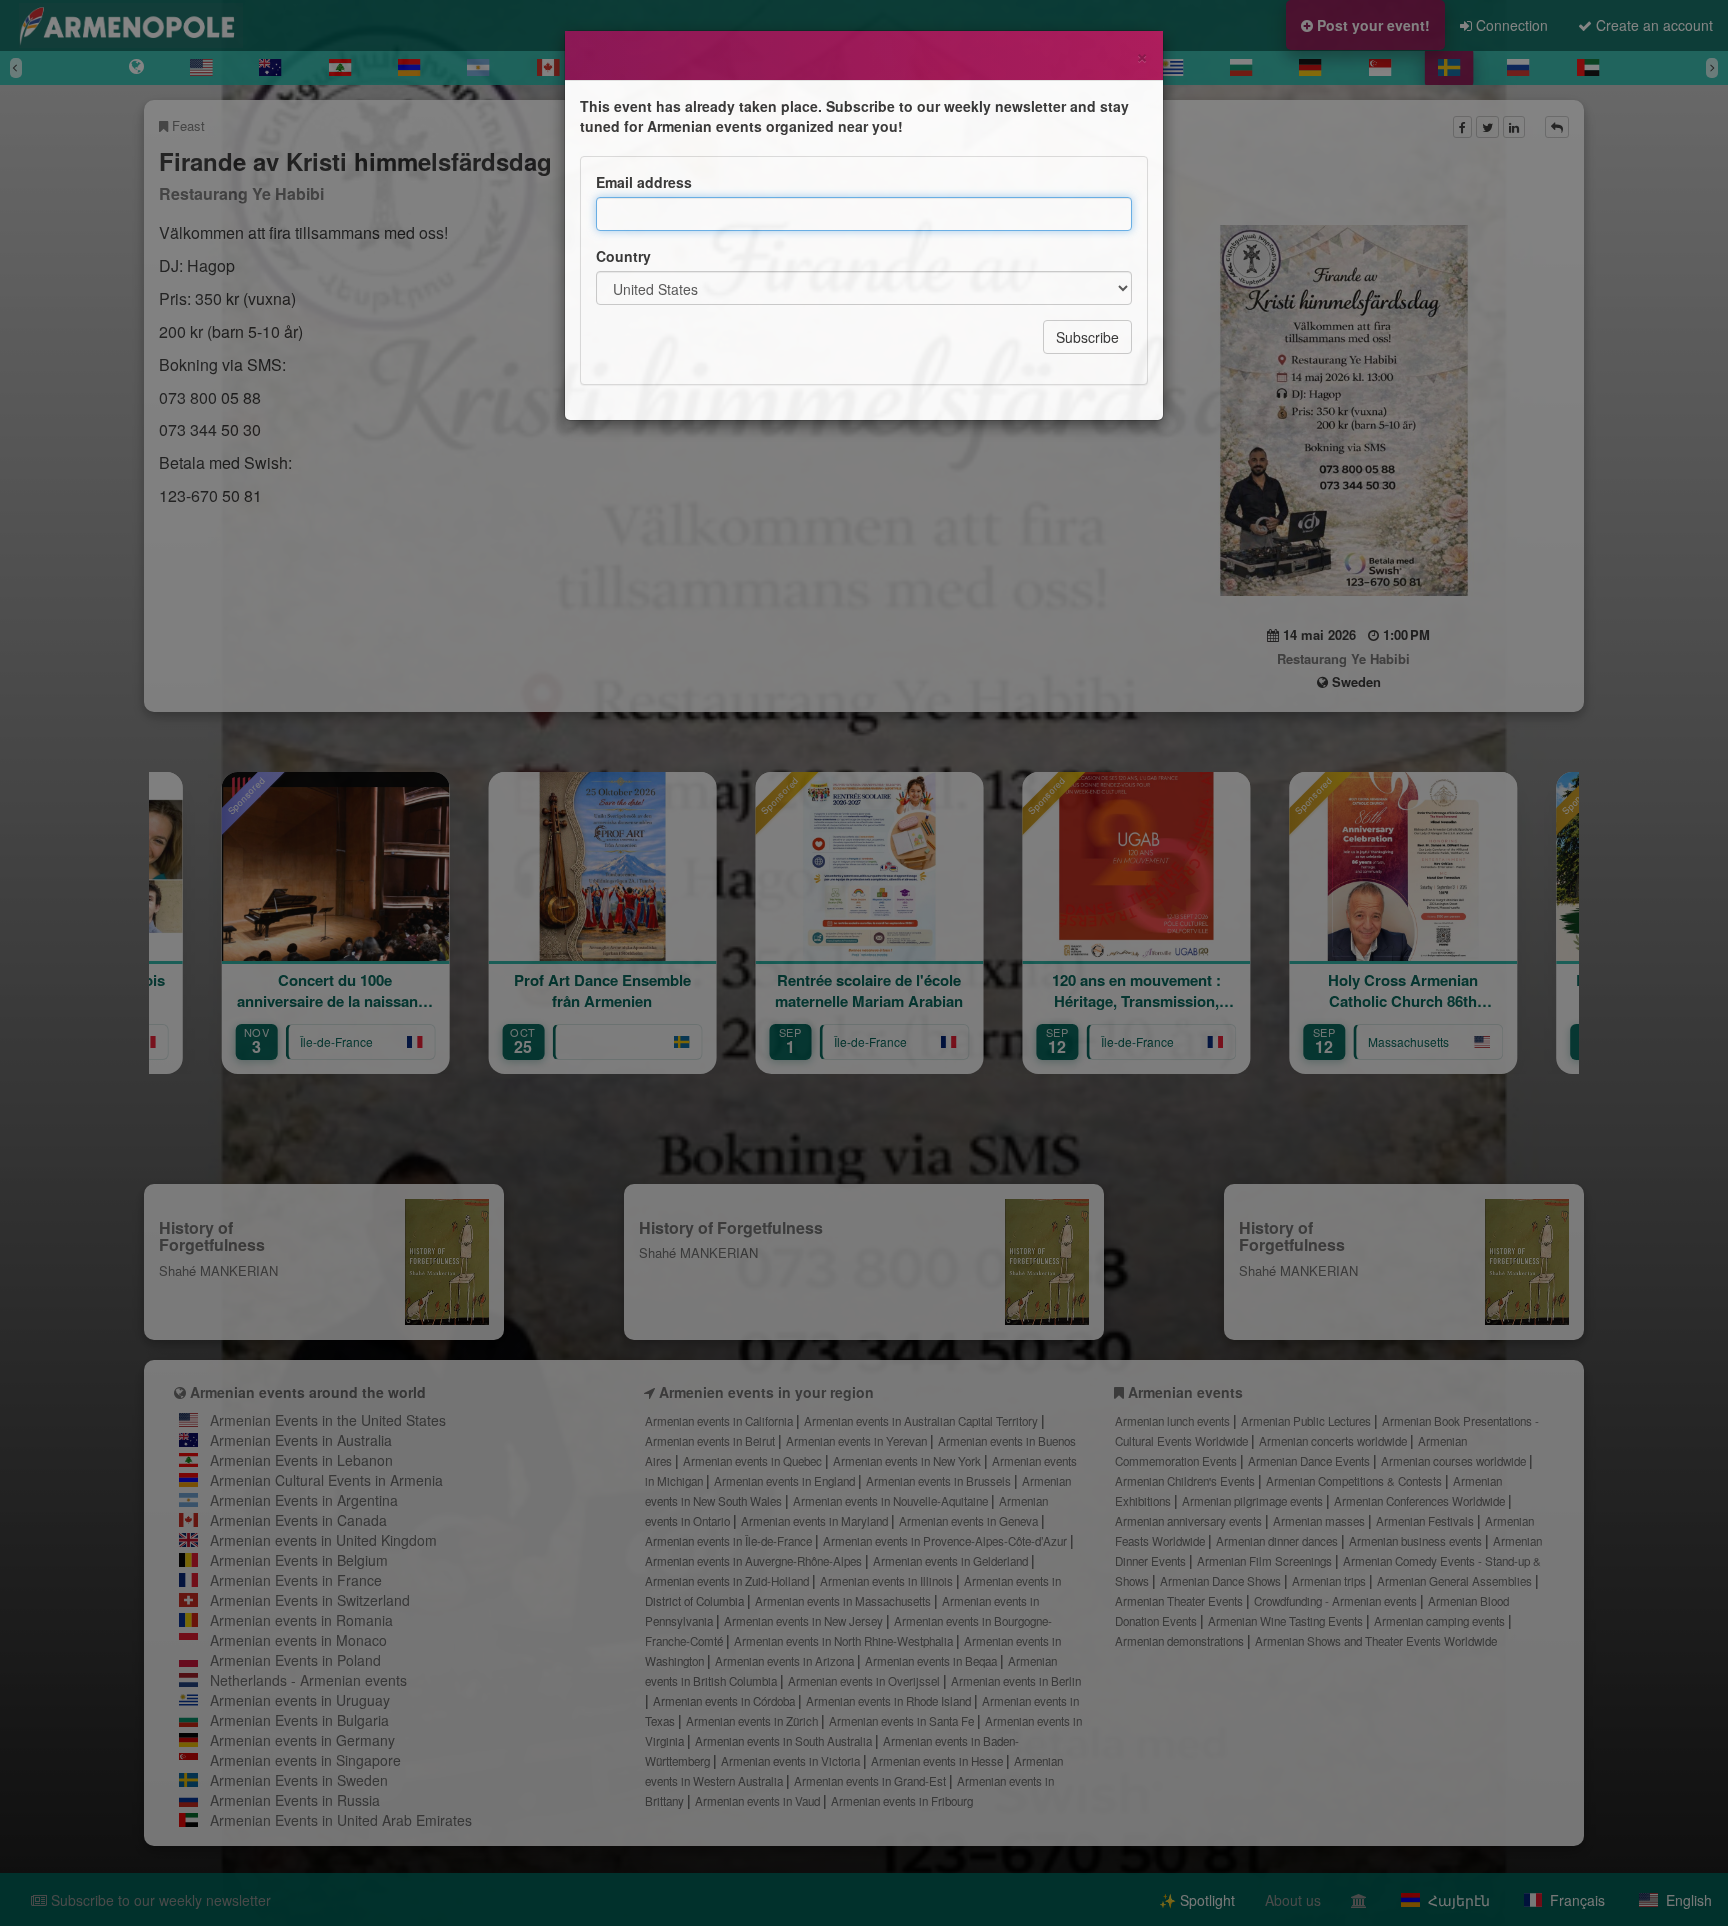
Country (623, 256)
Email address (644, 182)
